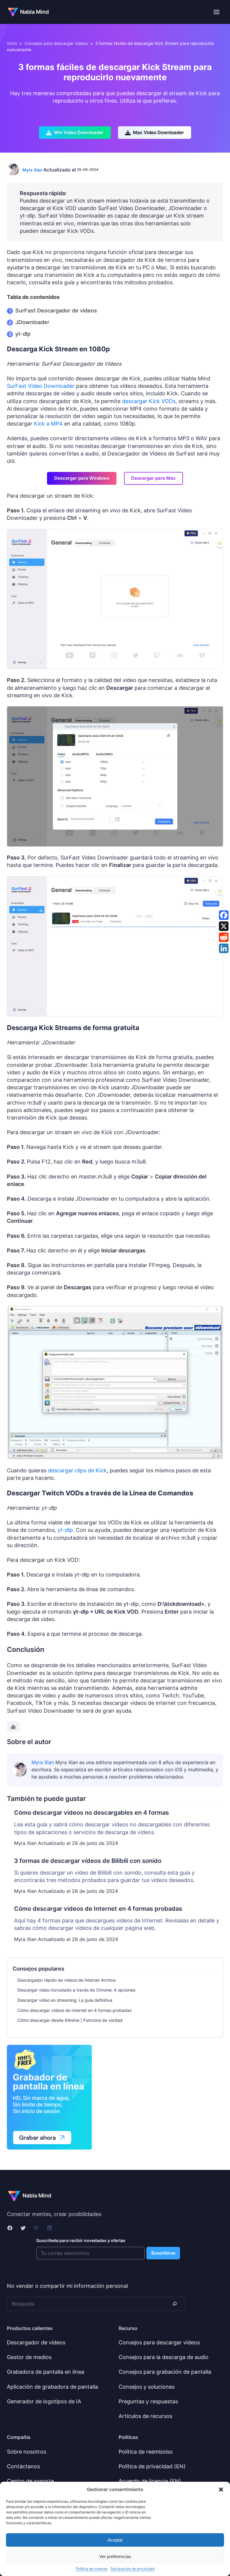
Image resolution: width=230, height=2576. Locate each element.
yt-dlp (23, 334)
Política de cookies (92, 2569)
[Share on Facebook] (224, 915)
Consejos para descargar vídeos (56, 43)
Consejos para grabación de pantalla (165, 2372)
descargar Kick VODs (149, 401)
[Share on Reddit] (224, 937)
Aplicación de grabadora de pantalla (52, 2387)
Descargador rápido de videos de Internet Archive (66, 1980)
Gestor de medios (29, 2357)
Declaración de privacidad (133, 2569)
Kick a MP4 (48, 424)
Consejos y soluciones (147, 2387)
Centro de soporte (30, 2481)
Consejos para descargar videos (159, 2342)
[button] (221, 2490)
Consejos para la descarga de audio (164, 2357)
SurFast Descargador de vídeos (56, 310)
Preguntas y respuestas (148, 2401)
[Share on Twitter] (224, 926)
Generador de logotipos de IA (44, 2401)
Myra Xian (32, 170)
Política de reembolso (146, 2452)
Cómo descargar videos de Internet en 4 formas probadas (74, 2010)
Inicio (12, 43)
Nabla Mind (34, 12)
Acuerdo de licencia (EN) (150, 2481)
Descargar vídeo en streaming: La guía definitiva (65, 2000)
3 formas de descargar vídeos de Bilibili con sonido (88, 1861)
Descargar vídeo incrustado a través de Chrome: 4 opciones (76, 1990)
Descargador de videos (36, 2342)
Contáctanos (23, 2466)
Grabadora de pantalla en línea (46, 2372)
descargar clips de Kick (77, 1470)
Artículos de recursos (145, 2416)
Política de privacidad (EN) (152, 2466)
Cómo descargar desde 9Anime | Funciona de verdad (70, 2020)
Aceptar (115, 2540)
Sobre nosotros (27, 2452)
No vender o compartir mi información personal (67, 2286)
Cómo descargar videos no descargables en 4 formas (91, 1813)
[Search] (174, 2304)
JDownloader (32, 322)
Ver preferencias (115, 2556)
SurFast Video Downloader (41, 386)
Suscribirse (163, 2253)
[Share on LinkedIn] (224, 948)
